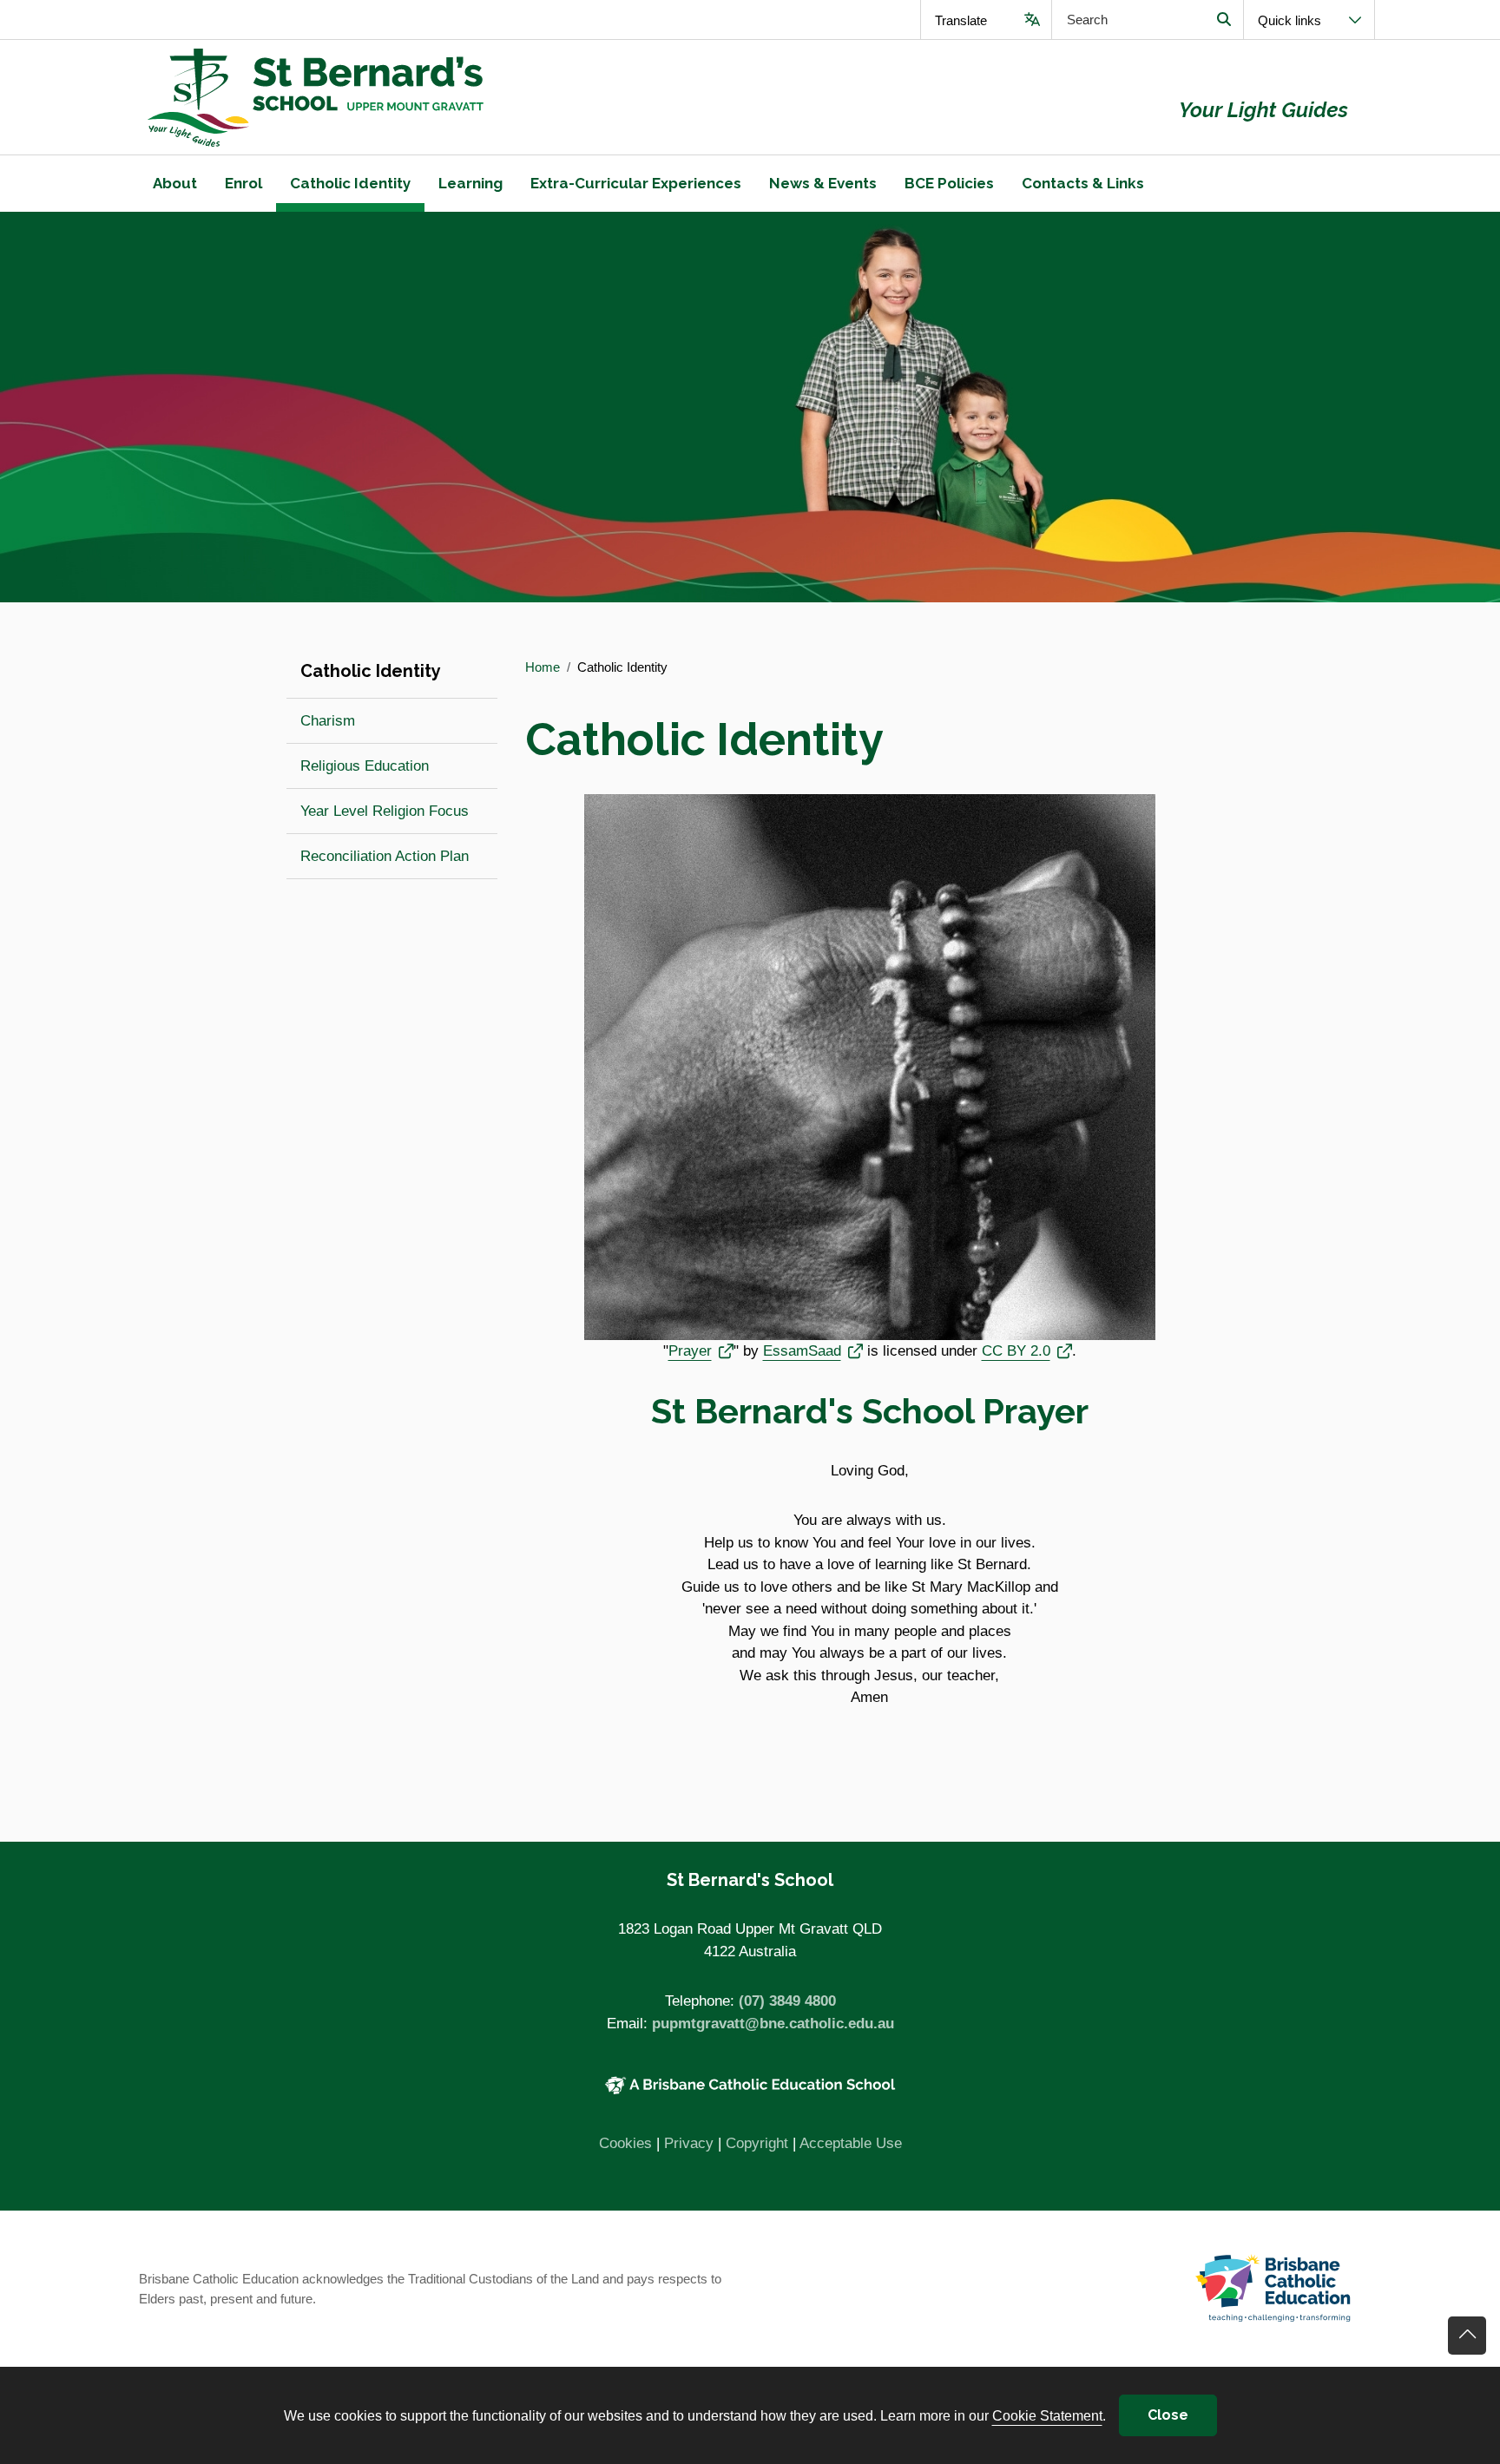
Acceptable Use (851, 2143)
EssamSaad (813, 1350)
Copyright (757, 2143)
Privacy (689, 2143)
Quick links (1289, 20)
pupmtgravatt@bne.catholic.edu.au (773, 2024)
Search (1224, 20)
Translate (961, 20)
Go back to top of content (1467, 2336)
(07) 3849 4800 (787, 2001)
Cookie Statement (1047, 2415)
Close (1168, 2415)
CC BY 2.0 (1027, 1350)
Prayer (701, 1350)
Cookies (625, 2143)
